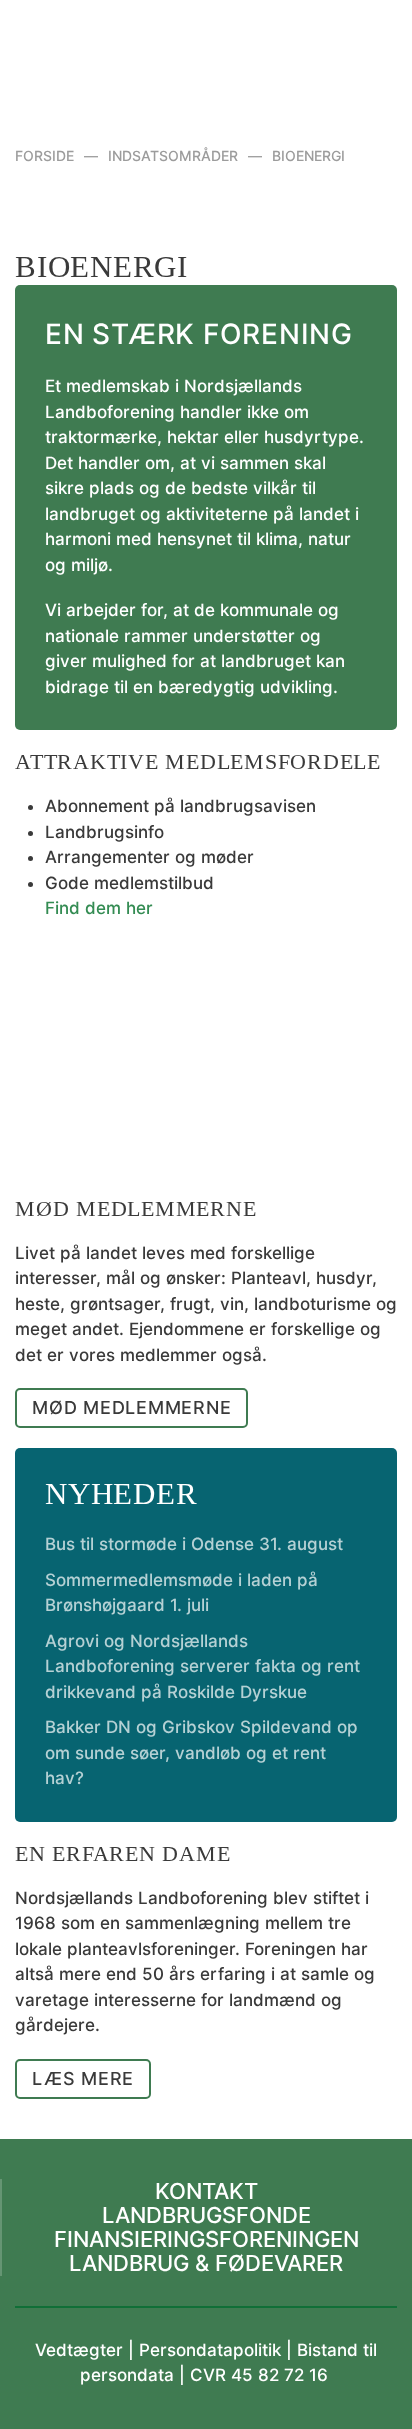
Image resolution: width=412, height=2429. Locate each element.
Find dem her (99, 908)
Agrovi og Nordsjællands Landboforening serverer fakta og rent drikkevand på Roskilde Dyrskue (202, 1666)
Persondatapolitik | (218, 2350)
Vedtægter (79, 2350)
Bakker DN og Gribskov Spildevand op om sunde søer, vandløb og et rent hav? (201, 1752)
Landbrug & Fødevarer (206, 2263)
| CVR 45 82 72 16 (251, 2375)
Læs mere (83, 2078)
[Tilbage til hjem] (206, 50)
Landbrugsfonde (206, 2215)
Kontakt (206, 2191)
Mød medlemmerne (131, 1407)
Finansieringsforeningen (206, 2239)
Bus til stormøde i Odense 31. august (194, 1544)
